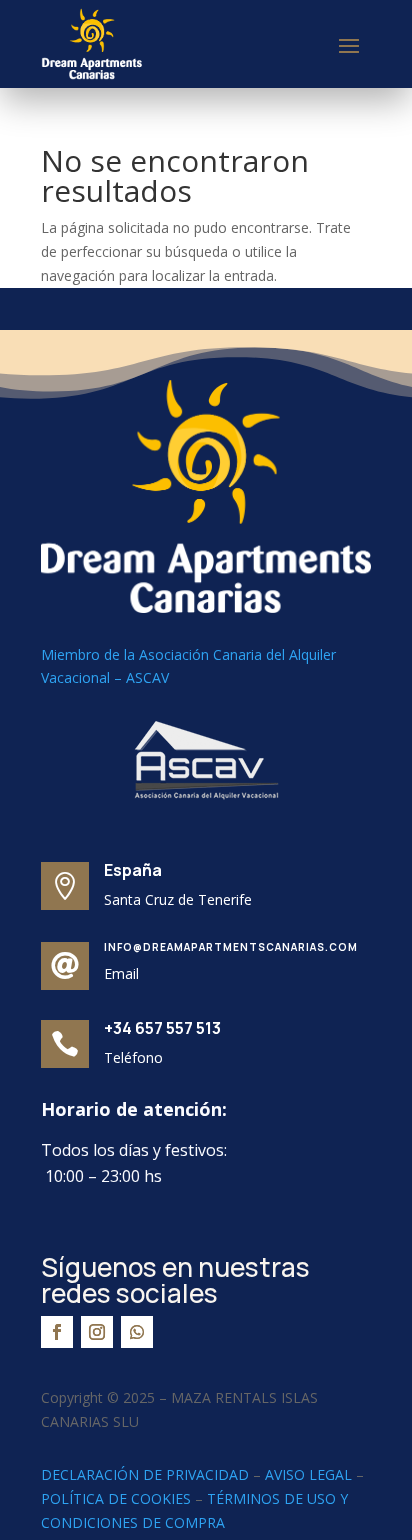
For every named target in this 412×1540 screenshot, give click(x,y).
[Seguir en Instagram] (97, 1332)
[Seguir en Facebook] (57, 1332)
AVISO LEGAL (308, 1474)
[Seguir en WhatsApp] (137, 1332)
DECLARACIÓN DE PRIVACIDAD (145, 1474)
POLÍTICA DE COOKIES (116, 1498)
